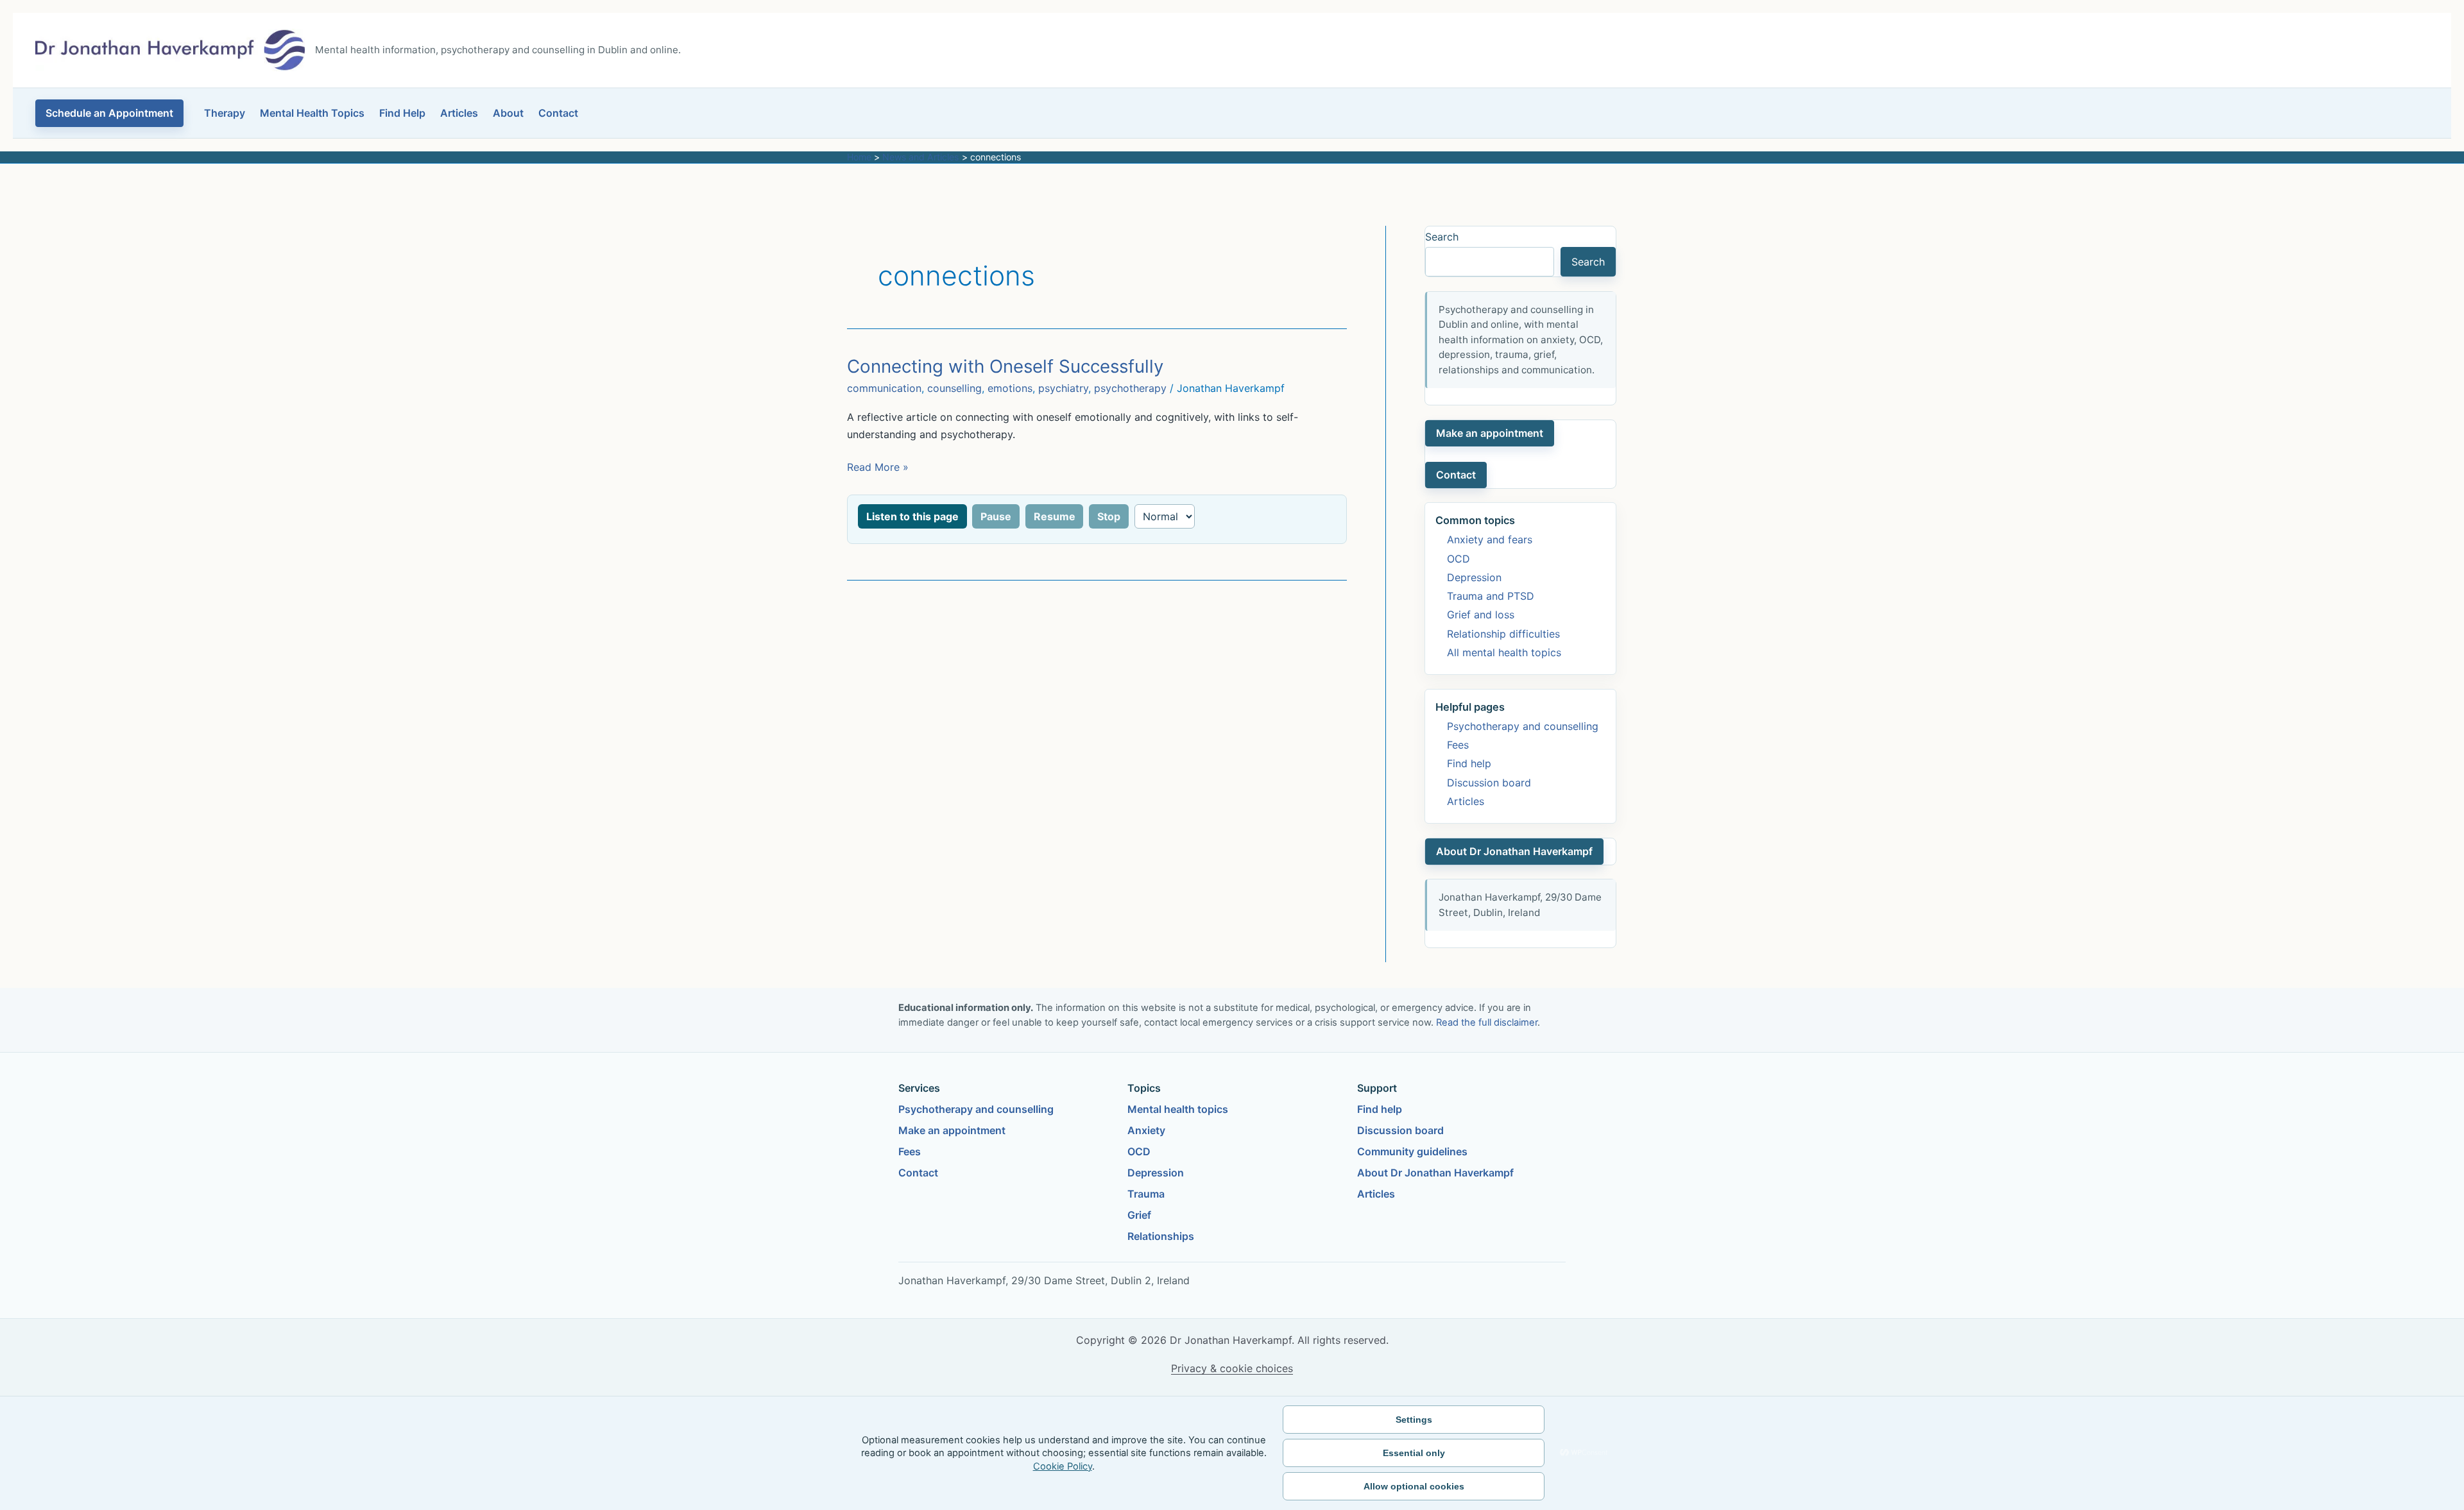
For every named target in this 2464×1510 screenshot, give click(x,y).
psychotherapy (1130, 388)
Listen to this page (912, 516)
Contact (558, 113)
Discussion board (1489, 783)
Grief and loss (1481, 615)
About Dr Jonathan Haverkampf (1514, 851)
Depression (1474, 577)
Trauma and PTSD (1491, 596)
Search (1442, 237)
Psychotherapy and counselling (1523, 726)
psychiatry (1063, 388)
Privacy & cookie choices (1232, 1368)
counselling (954, 388)
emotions (1010, 388)
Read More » (878, 468)
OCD (1459, 559)
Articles (459, 113)
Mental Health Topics (312, 113)
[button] (109, 113)
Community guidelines (1412, 1151)
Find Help (402, 113)
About (508, 113)
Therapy (225, 113)
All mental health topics (1504, 652)
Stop (1109, 516)
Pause (996, 516)
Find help (1469, 763)
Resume (1055, 516)
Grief (1139, 1215)
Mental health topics (1178, 1109)
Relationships (1161, 1236)
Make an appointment (1490, 433)
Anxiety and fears (1490, 539)
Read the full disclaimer (1487, 1022)
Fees (1458, 745)
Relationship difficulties (1503, 634)
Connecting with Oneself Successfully (1005, 366)
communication (884, 388)
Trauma (1146, 1194)
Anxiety (1146, 1130)
